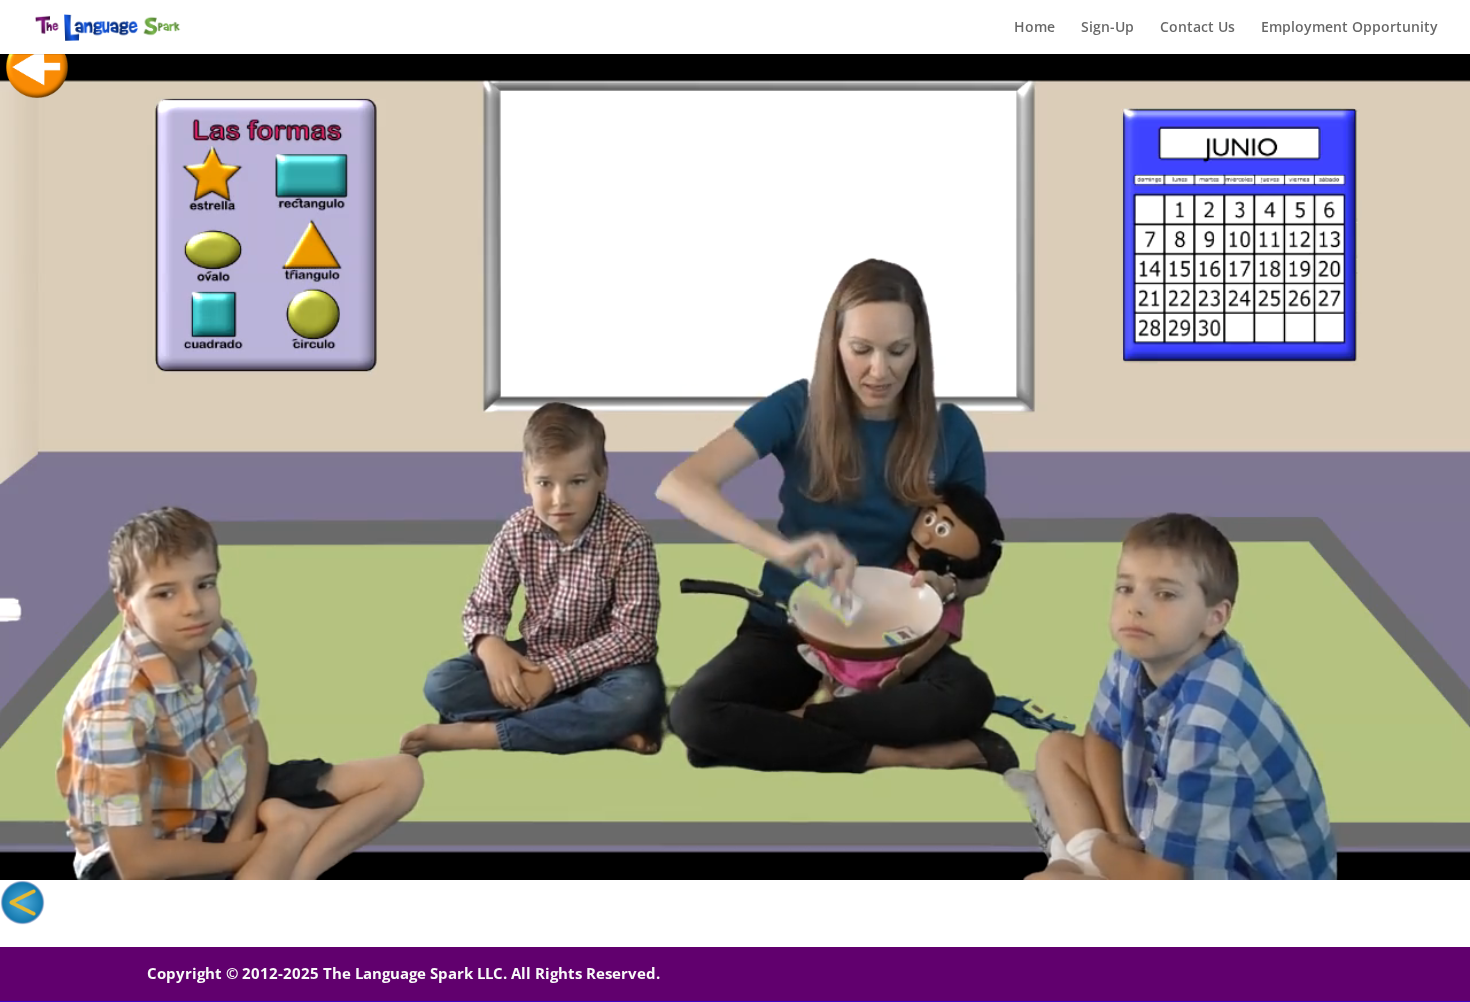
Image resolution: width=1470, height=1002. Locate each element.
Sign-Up (1107, 28)
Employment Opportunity (1349, 28)
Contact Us (1197, 28)
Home (1034, 28)
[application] (735, 466)
